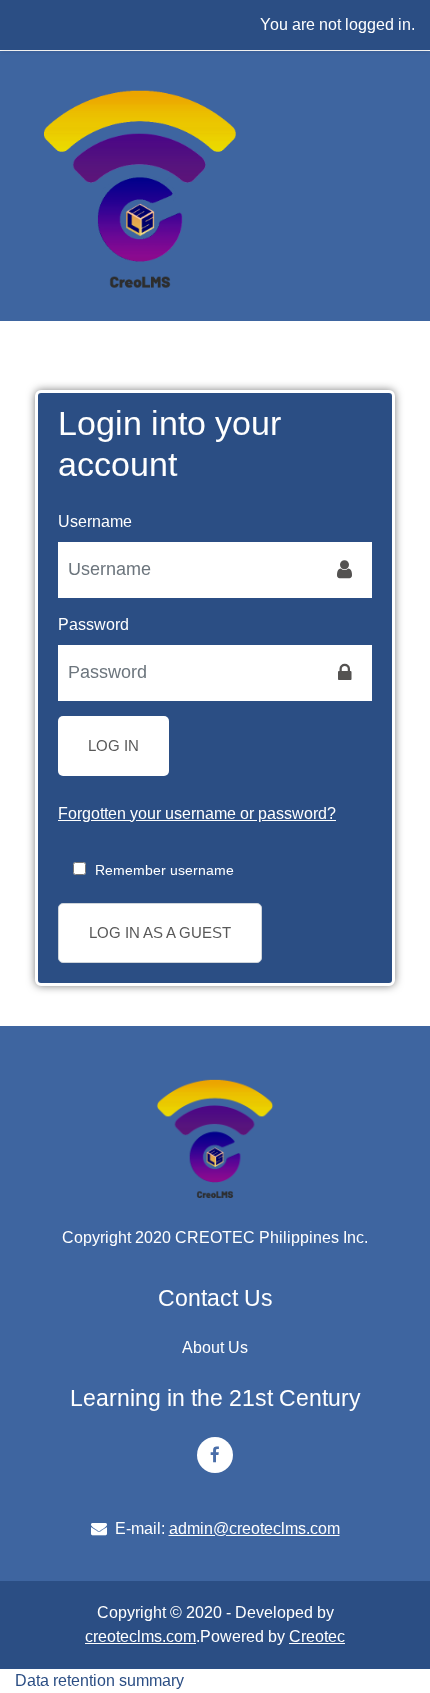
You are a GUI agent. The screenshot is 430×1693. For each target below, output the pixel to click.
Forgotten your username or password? (197, 813)
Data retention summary (99, 1680)
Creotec (317, 1636)
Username (95, 521)
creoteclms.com (140, 1636)
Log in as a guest (160, 932)
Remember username (164, 870)
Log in (113, 745)
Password (93, 624)
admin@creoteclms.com (254, 1528)
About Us (215, 1347)
